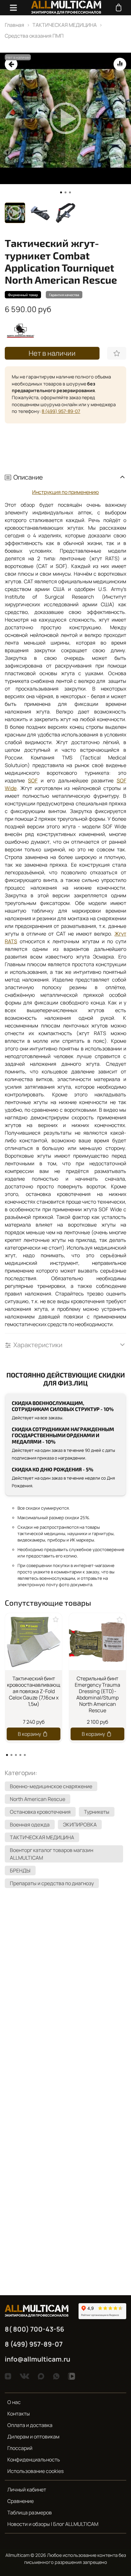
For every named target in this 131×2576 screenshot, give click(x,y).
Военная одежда (30, 1825)
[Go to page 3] (16, 1755)
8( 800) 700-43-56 (34, 2329)
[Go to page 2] (11, 1755)
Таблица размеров (30, 2513)
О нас (14, 2402)
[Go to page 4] (20, 1755)
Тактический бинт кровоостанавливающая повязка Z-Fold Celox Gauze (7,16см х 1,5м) (34, 1691)
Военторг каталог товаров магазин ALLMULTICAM (52, 1854)
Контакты (19, 2414)
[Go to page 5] (25, 1755)
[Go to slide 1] (61, 192)
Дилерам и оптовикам (33, 2437)
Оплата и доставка (30, 2425)
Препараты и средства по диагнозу (52, 1883)
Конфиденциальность (34, 2460)
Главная (14, 25)
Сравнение (21, 2501)
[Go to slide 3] (70, 192)
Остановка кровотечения (40, 1812)
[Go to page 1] (7, 1755)
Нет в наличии (52, 353)
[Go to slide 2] (65, 192)
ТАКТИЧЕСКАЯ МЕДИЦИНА (65, 25)
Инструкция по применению (65, 492)
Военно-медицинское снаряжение (51, 1786)
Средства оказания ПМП (34, 36)
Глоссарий (20, 2448)
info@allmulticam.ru (38, 2359)
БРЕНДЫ (20, 1870)
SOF (33, 780)
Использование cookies (35, 2471)
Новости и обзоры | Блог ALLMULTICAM (53, 2524)
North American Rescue (38, 1799)
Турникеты (97, 1812)
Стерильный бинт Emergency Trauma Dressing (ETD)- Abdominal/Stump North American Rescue (97, 1694)
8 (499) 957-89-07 (61, 411)
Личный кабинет (27, 2490)
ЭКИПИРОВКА (80, 1825)
